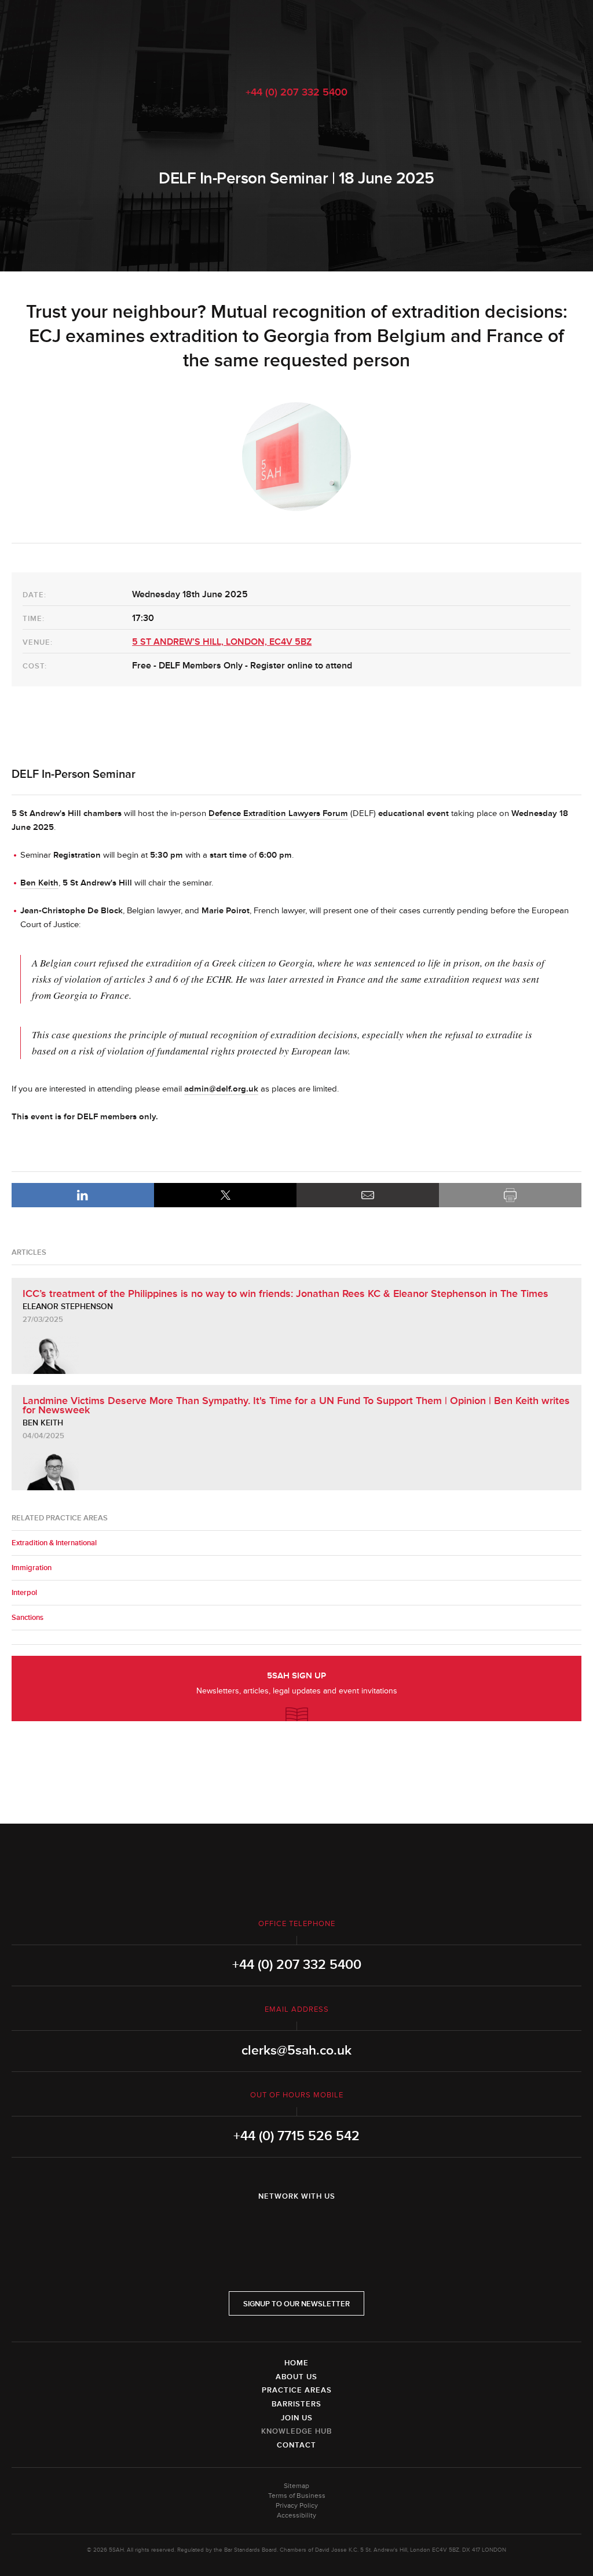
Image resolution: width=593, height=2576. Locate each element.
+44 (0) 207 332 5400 (296, 92)
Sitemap (296, 2486)
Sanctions (28, 1618)
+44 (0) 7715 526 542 (296, 2136)
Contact (296, 2445)
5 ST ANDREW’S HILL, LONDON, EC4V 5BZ (222, 642)
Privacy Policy (297, 2506)
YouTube (329, 2226)
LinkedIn (83, 1195)
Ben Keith (43, 1423)
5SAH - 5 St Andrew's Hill (296, 36)
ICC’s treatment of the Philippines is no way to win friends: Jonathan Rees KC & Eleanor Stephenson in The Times (285, 1293)
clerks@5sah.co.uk (296, 2050)
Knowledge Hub (296, 2431)
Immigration (32, 1568)
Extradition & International (54, 1543)
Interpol (24, 1593)
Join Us (297, 2418)
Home (296, 2363)
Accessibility (296, 2516)
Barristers (296, 2404)
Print (510, 1195)
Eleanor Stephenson (68, 1307)
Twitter (296, 2226)
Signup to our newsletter (296, 2304)
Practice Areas (297, 2390)
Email (368, 1195)
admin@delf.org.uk (221, 1089)
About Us (296, 2377)
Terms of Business (297, 2496)
